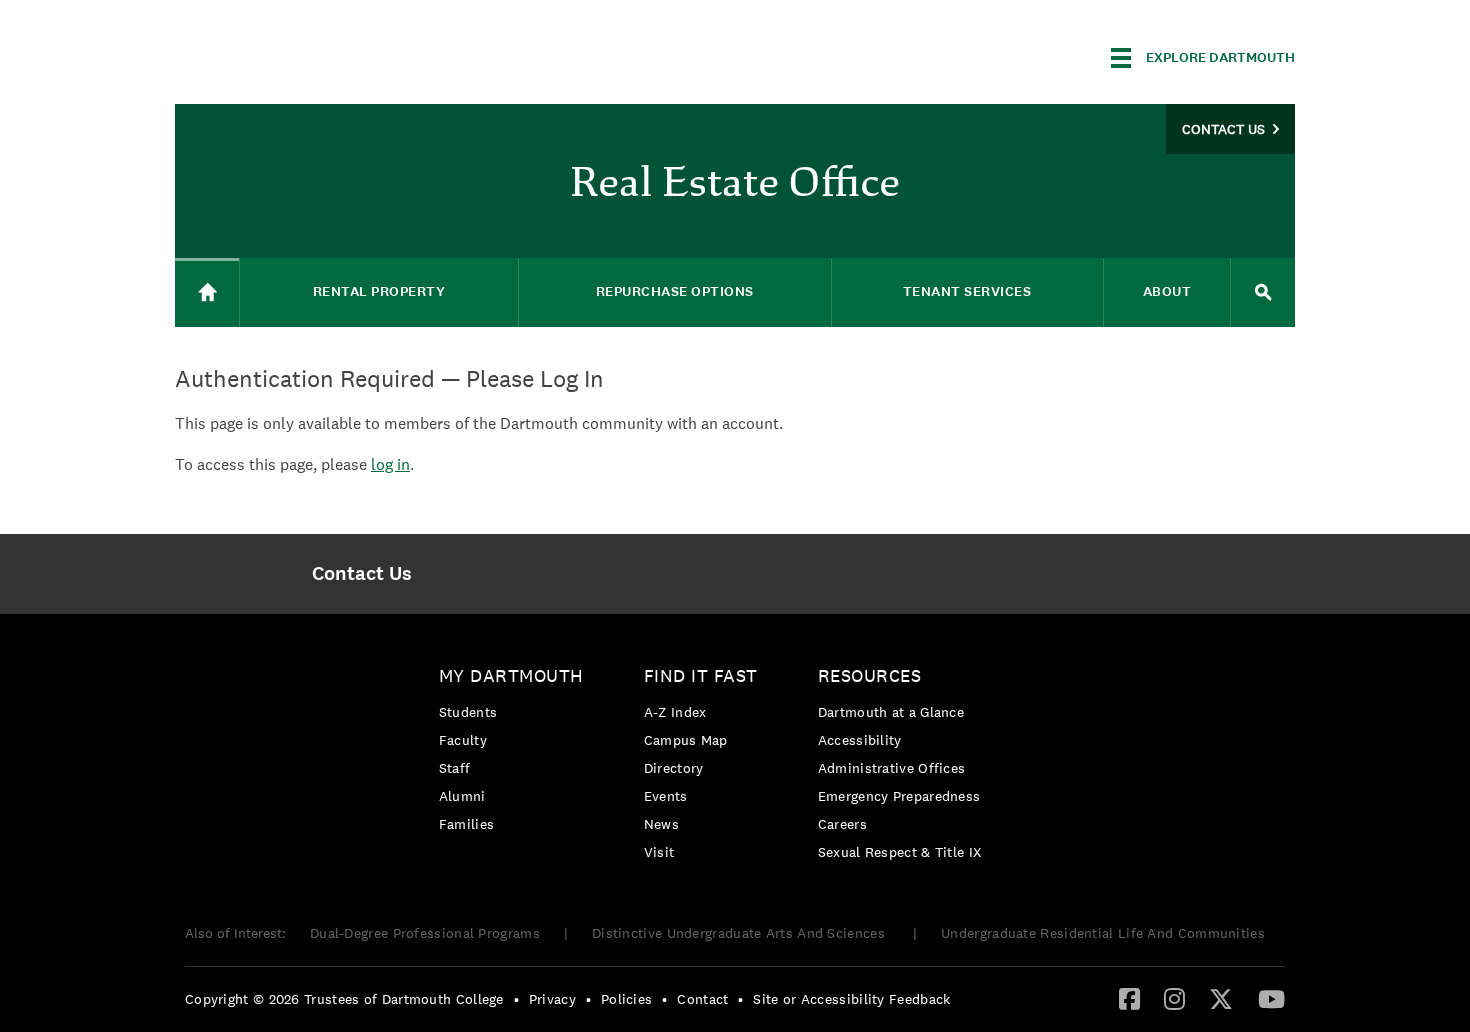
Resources (870, 675)
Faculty (463, 740)
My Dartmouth (511, 675)
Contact (702, 999)
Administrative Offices (892, 768)
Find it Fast (701, 675)
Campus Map (686, 740)
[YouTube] (1271, 998)
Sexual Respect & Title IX (900, 852)
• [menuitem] (516, 999)
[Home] (207, 292)
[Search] (1263, 292)
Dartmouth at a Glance (891, 712)
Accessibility (860, 740)
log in (390, 464)
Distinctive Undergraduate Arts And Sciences (740, 933)
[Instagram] (1174, 998)
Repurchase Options (675, 291)
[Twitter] (1221, 998)
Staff (455, 768)
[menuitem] (361, 574)
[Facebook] (1129, 998)
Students (468, 712)
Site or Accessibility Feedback (851, 999)
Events (666, 796)
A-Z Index (675, 712)
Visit (659, 852)
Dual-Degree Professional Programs (425, 933)
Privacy (552, 999)
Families (466, 824)
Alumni (462, 796)
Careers (842, 824)
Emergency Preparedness (899, 796)
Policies (626, 999)
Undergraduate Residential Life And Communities (1103, 933)
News (661, 824)
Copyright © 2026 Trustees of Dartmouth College (344, 999)
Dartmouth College (333, 54)
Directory (674, 768)
